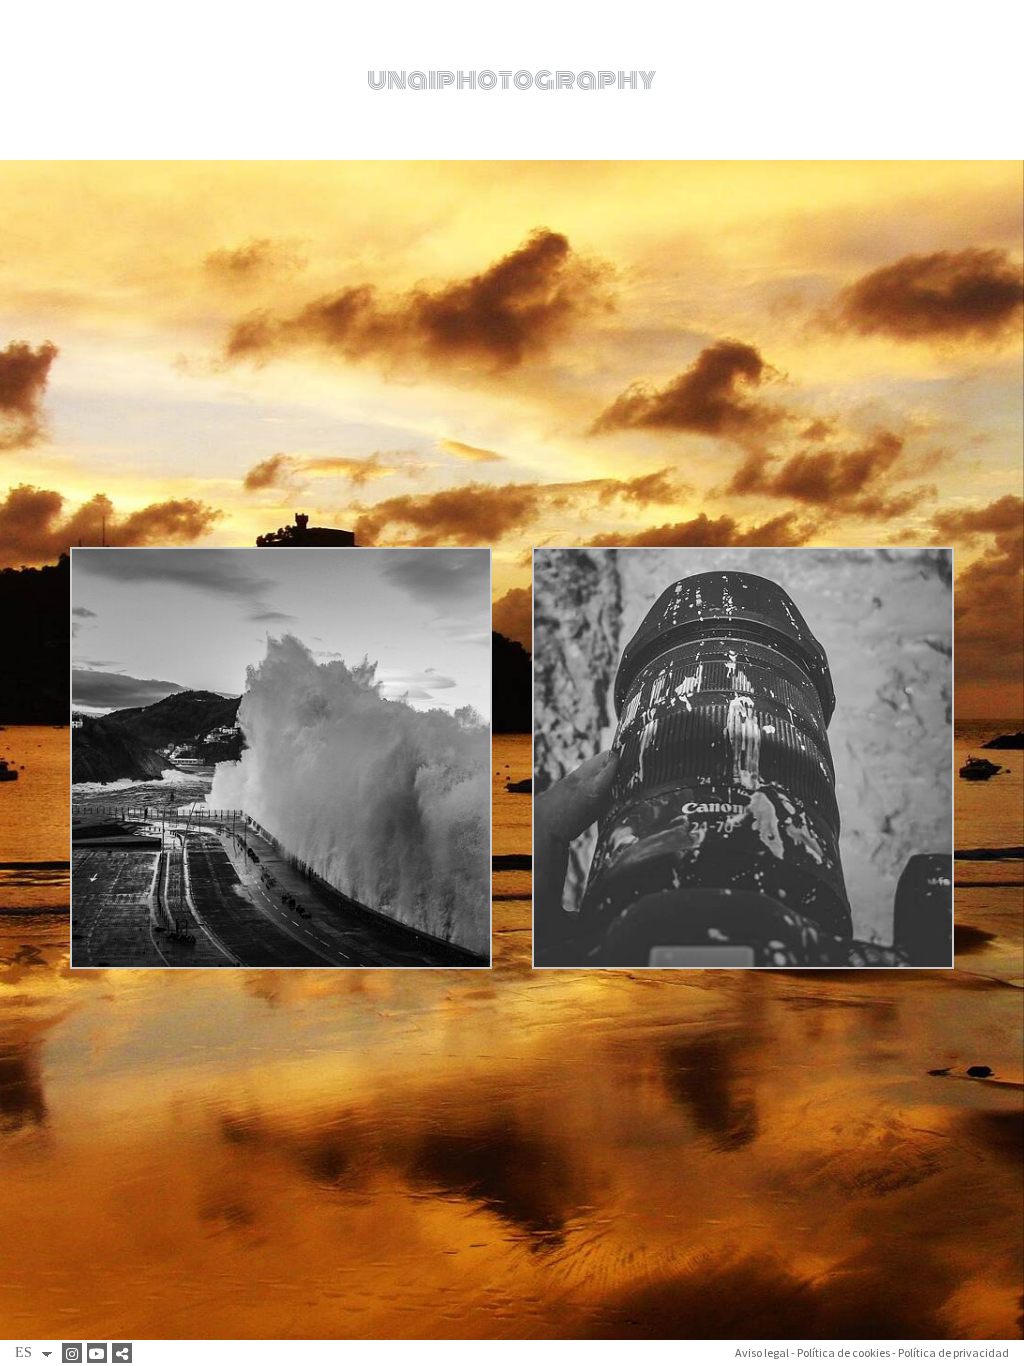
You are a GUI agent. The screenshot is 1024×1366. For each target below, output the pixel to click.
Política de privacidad (953, 1352)
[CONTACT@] (743, 555)
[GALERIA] (281, 555)
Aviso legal (762, 1352)
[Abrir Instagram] (74, 1353)
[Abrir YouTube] (99, 1353)
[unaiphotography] (512, 80)
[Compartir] (124, 1353)
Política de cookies (843, 1352)
